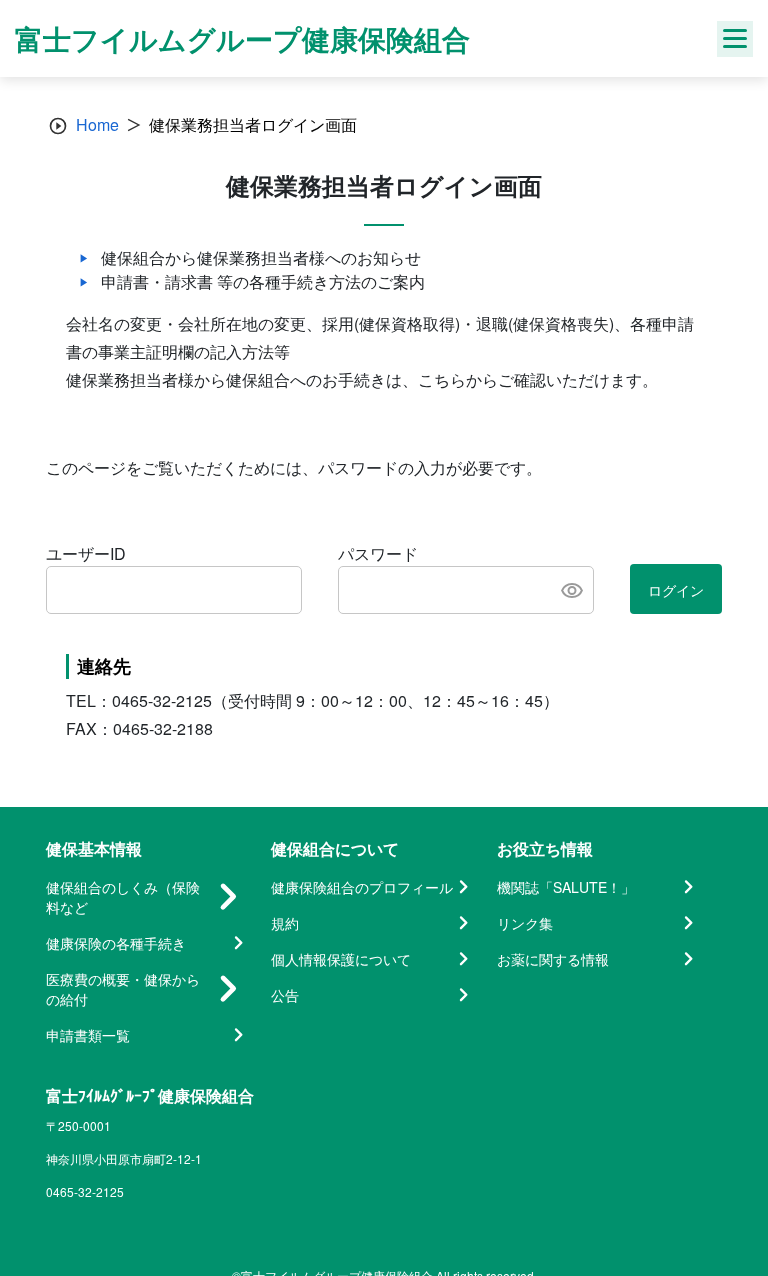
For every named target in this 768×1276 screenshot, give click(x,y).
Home (97, 124)
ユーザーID (86, 553)
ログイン (676, 590)
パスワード (378, 553)
